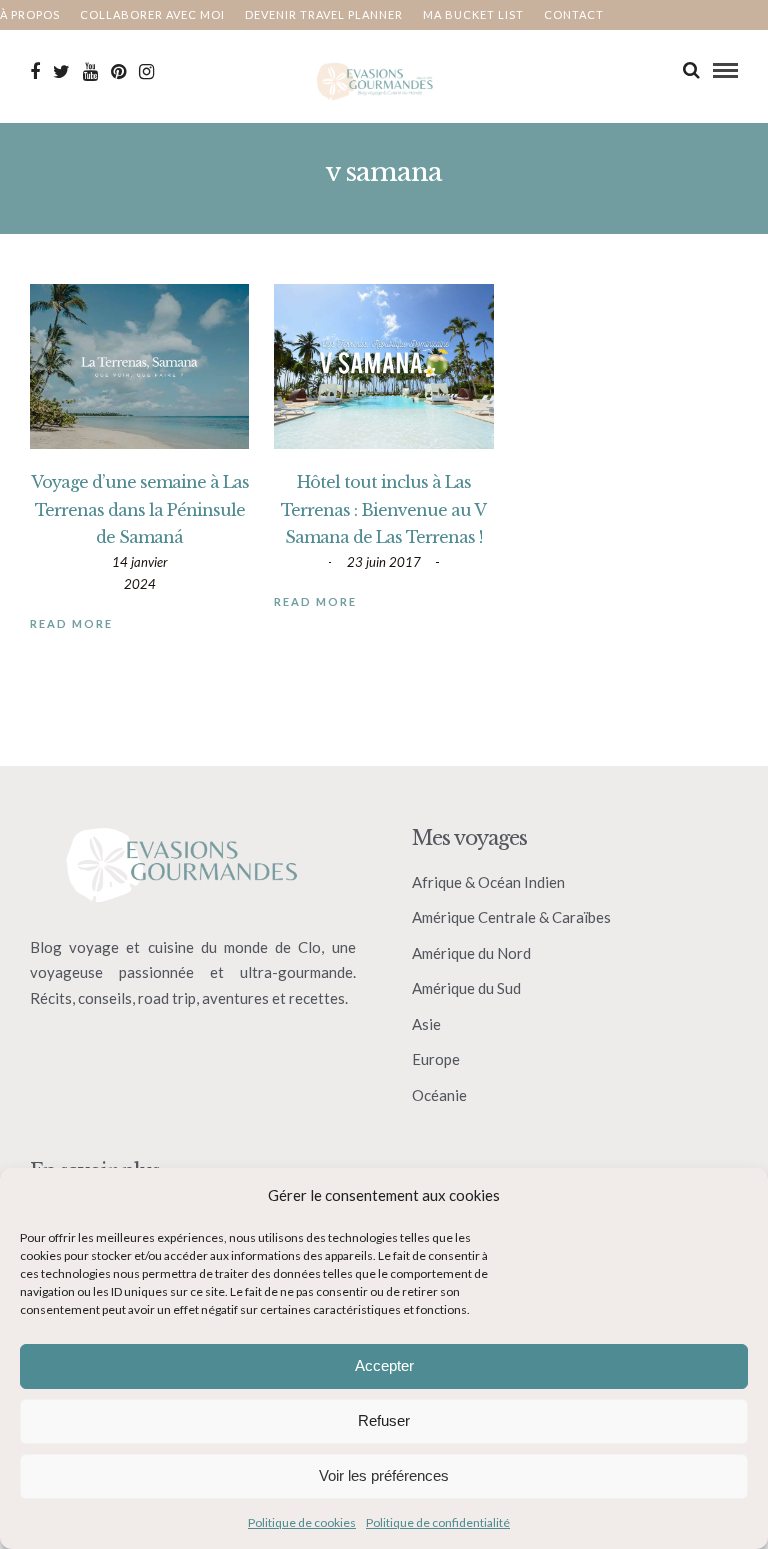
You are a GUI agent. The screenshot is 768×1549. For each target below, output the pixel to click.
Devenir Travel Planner (324, 14)
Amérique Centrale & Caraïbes (511, 917)
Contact (574, 14)
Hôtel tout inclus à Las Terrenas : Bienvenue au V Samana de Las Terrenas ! (383, 509)
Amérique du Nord (471, 953)
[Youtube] (90, 72)
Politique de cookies (302, 1522)
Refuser (384, 1420)
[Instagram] (146, 72)
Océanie (439, 1095)
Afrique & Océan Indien (488, 882)
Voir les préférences (384, 1475)
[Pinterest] (118, 72)
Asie (426, 1024)
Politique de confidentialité (438, 1522)
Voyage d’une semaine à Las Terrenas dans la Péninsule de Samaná (140, 509)
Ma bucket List (473, 14)
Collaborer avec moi (152, 14)
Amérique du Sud (466, 988)
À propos (30, 14)
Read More (71, 623)
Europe (436, 1059)
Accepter (384, 1365)
